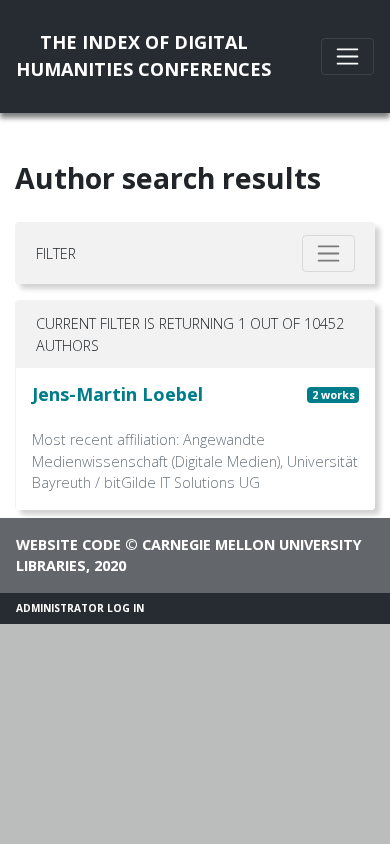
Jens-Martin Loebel (117, 394)
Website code (68, 544)
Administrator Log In (80, 608)
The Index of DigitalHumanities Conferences (143, 55)
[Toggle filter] (328, 253)
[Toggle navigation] (347, 56)
